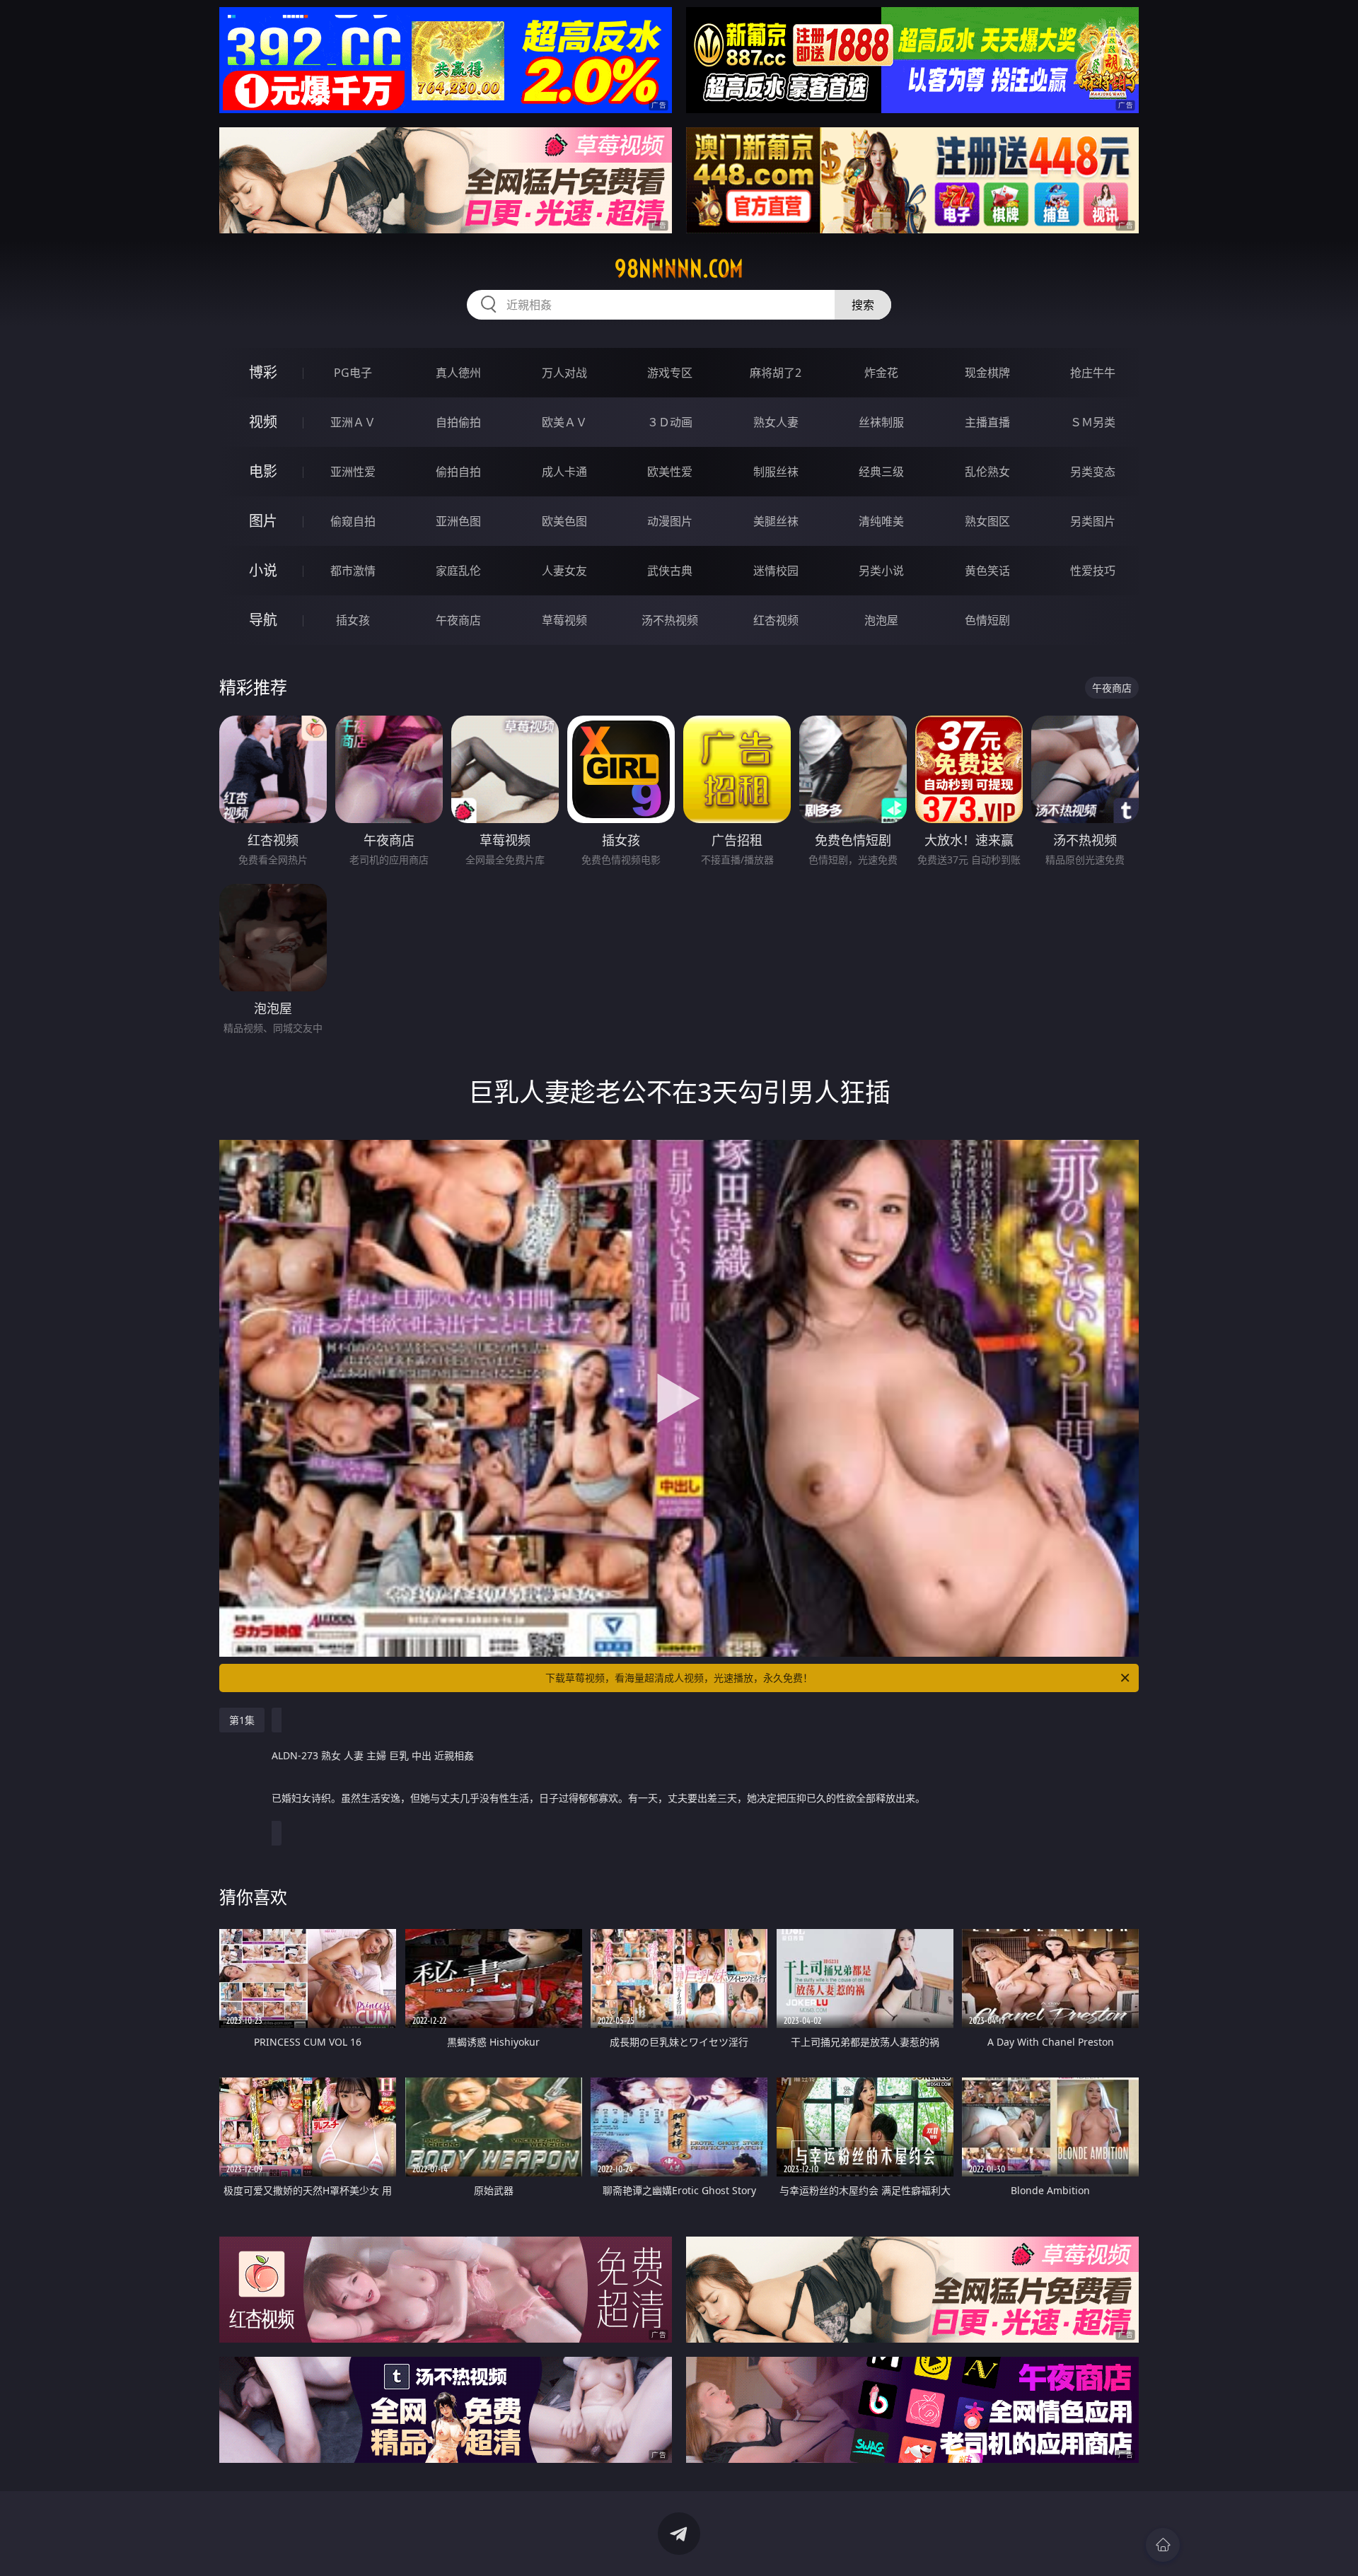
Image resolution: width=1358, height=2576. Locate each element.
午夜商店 (458, 620)
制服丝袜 (776, 472)
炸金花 (881, 373)
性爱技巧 (1093, 571)
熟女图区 (987, 521)
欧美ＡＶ (564, 422)
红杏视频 (776, 620)
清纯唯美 (881, 521)
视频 (263, 422)
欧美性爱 (670, 472)
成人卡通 (564, 472)
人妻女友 (564, 571)
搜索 (863, 305)
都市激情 (353, 571)
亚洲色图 (458, 521)
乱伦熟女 (987, 472)
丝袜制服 (881, 422)
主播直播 (987, 422)
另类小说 (881, 571)
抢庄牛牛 (1093, 373)
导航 (263, 620)
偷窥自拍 (353, 521)
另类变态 (1093, 472)
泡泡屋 (881, 620)
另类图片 (1093, 521)
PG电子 (353, 373)
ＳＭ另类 (1093, 422)
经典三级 (881, 472)
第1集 (242, 1720)
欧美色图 (564, 521)
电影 (263, 471)
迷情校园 (776, 571)
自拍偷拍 (458, 422)
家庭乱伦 (458, 571)
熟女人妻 (776, 422)
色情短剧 (987, 620)
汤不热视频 (670, 620)
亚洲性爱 (353, 472)
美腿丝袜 (776, 521)
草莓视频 (564, 620)
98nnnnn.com (679, 269)
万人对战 (564, 373)
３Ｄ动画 (670, 422)
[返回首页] (1163, 2545)
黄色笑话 (987, 571)
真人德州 (458, 373)
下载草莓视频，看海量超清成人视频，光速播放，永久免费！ (679, 1678)
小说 (263, 570)
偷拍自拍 (458, 472)
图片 (263, 521)
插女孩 (353, 620)
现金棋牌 (987, 373)
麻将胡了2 (776, 373)
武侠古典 (670, 571)
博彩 (263, 372)
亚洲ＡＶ (353, 422)
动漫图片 (670, 521)
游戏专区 (670, 373)
